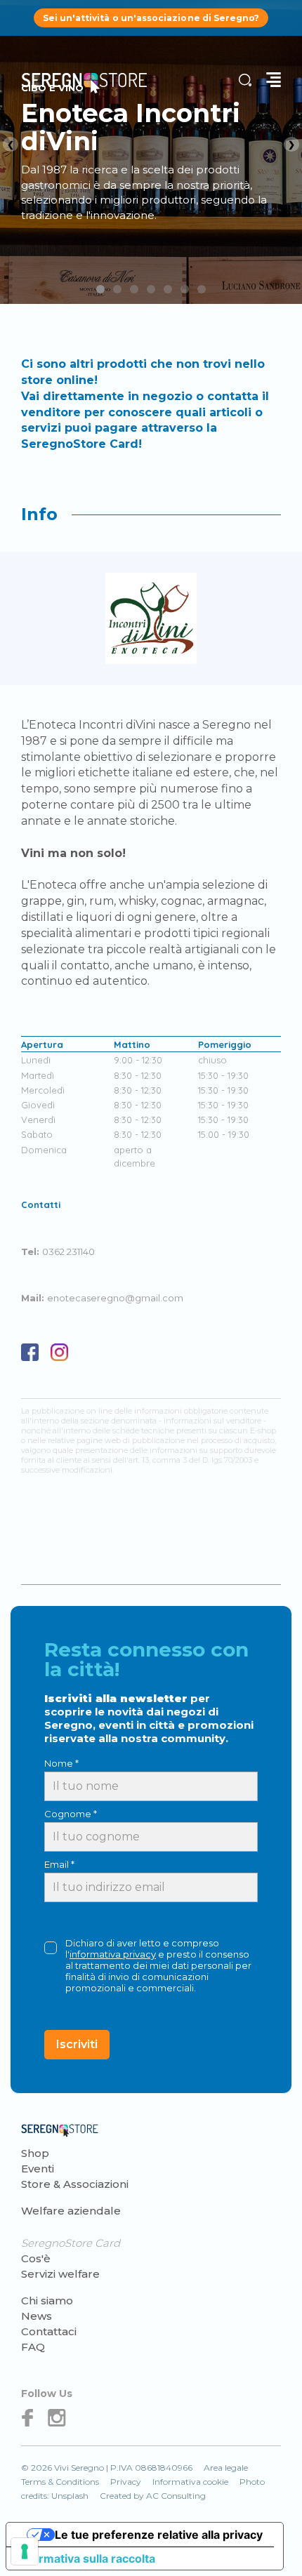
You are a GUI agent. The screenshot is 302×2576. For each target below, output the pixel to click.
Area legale (226, 2468)
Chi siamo (47, 2301)
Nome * (61, 1763)
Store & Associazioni (75, 2184)
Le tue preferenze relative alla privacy (159, 2535)
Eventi (38, 2169)
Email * (59, 1864)
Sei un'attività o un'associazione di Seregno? (151, 18)
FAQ (33, 2347)
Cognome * (71, 1814)
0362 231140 (68, 1252)
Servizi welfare (60, 2274)
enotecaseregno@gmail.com (115, 1298)
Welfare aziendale (71, 2211)
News (37, 2316)
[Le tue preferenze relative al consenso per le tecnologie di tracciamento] (25, 2551)
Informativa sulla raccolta (86, 2558)
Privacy (126, 2482)
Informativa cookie (190, 2482)
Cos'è (36, 2258)
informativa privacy (113, 1954)
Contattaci (49, 2331)
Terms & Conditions (60, 2482)
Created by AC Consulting (153, 2496)
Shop (35, 2153)
